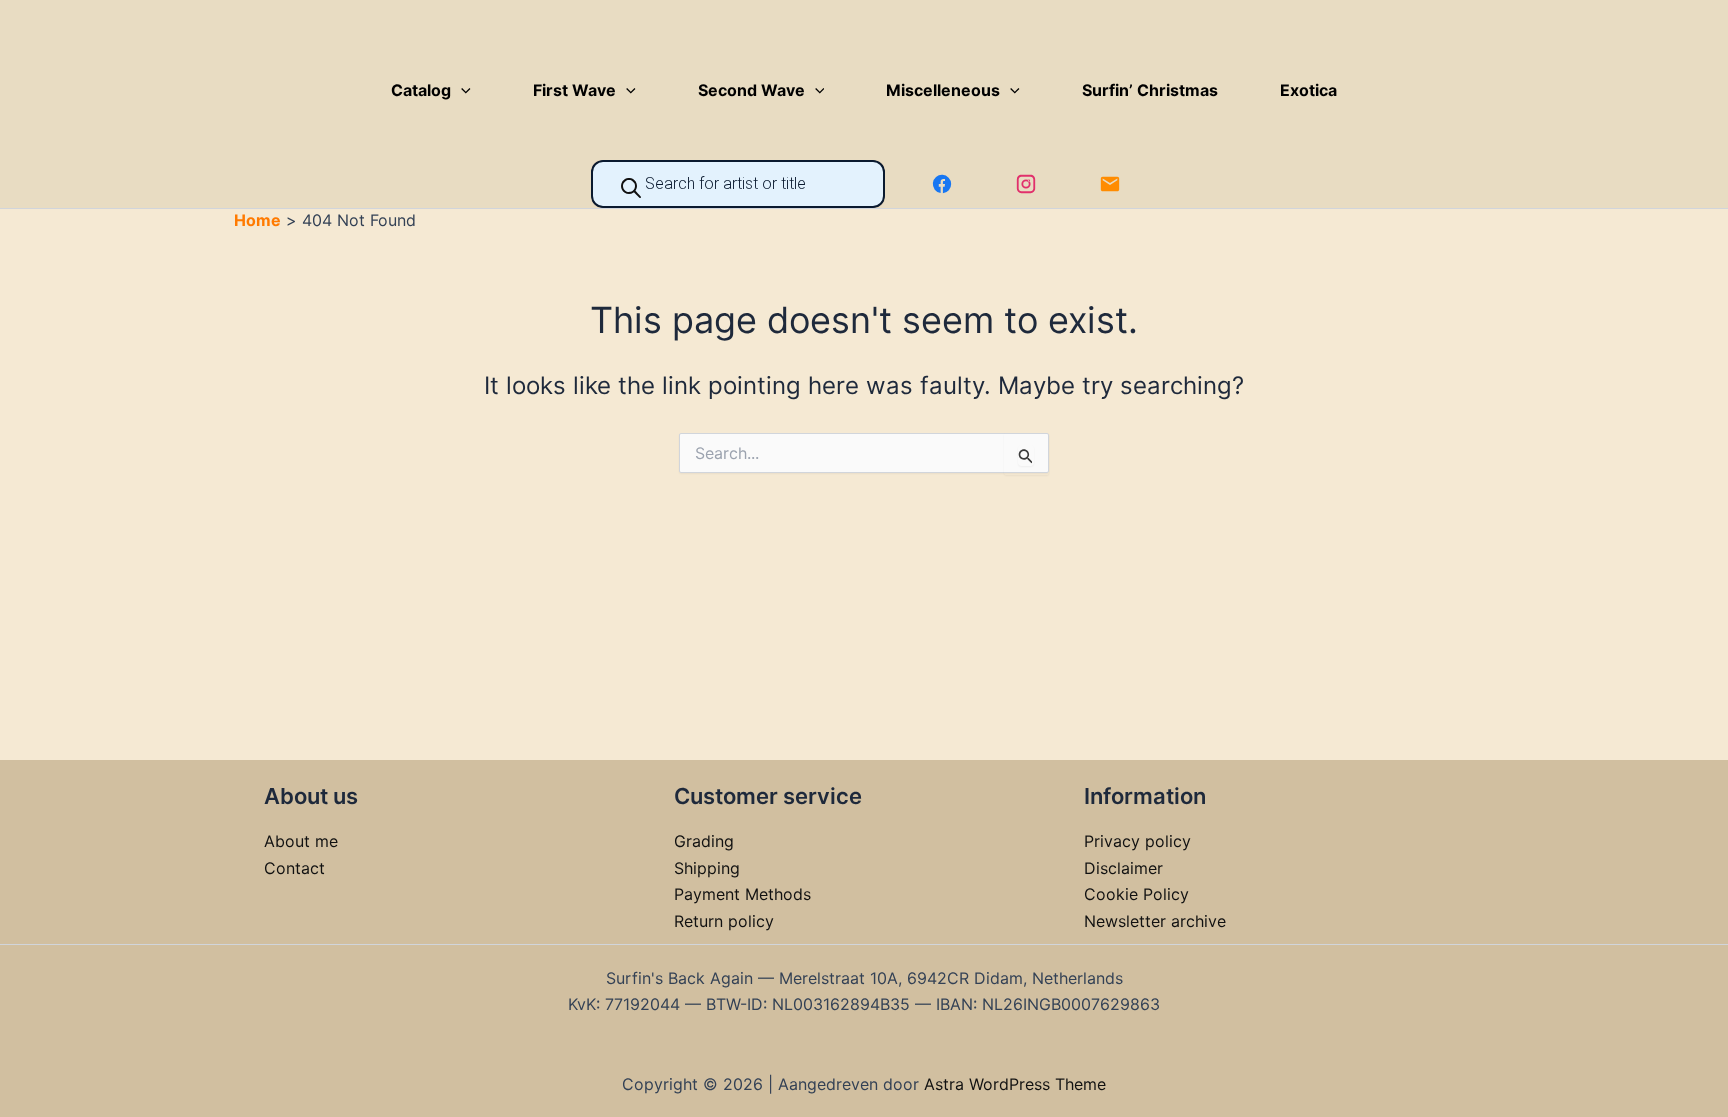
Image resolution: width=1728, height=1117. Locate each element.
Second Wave (751, 90)
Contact (294, 868)
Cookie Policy (1136, 894)
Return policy (724, 921)
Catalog (421, 90)
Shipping (707, 868)
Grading (704, 841)
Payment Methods (742, 894)
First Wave (574, 90)
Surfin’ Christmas (1150, 90)
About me (301, 841)
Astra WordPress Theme (1015, 1084)
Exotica (1308, 90)
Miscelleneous (943, 90)
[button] (461, 90)
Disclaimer (1123, 868)
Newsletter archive (1155, 921)
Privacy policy (1137, 841)
